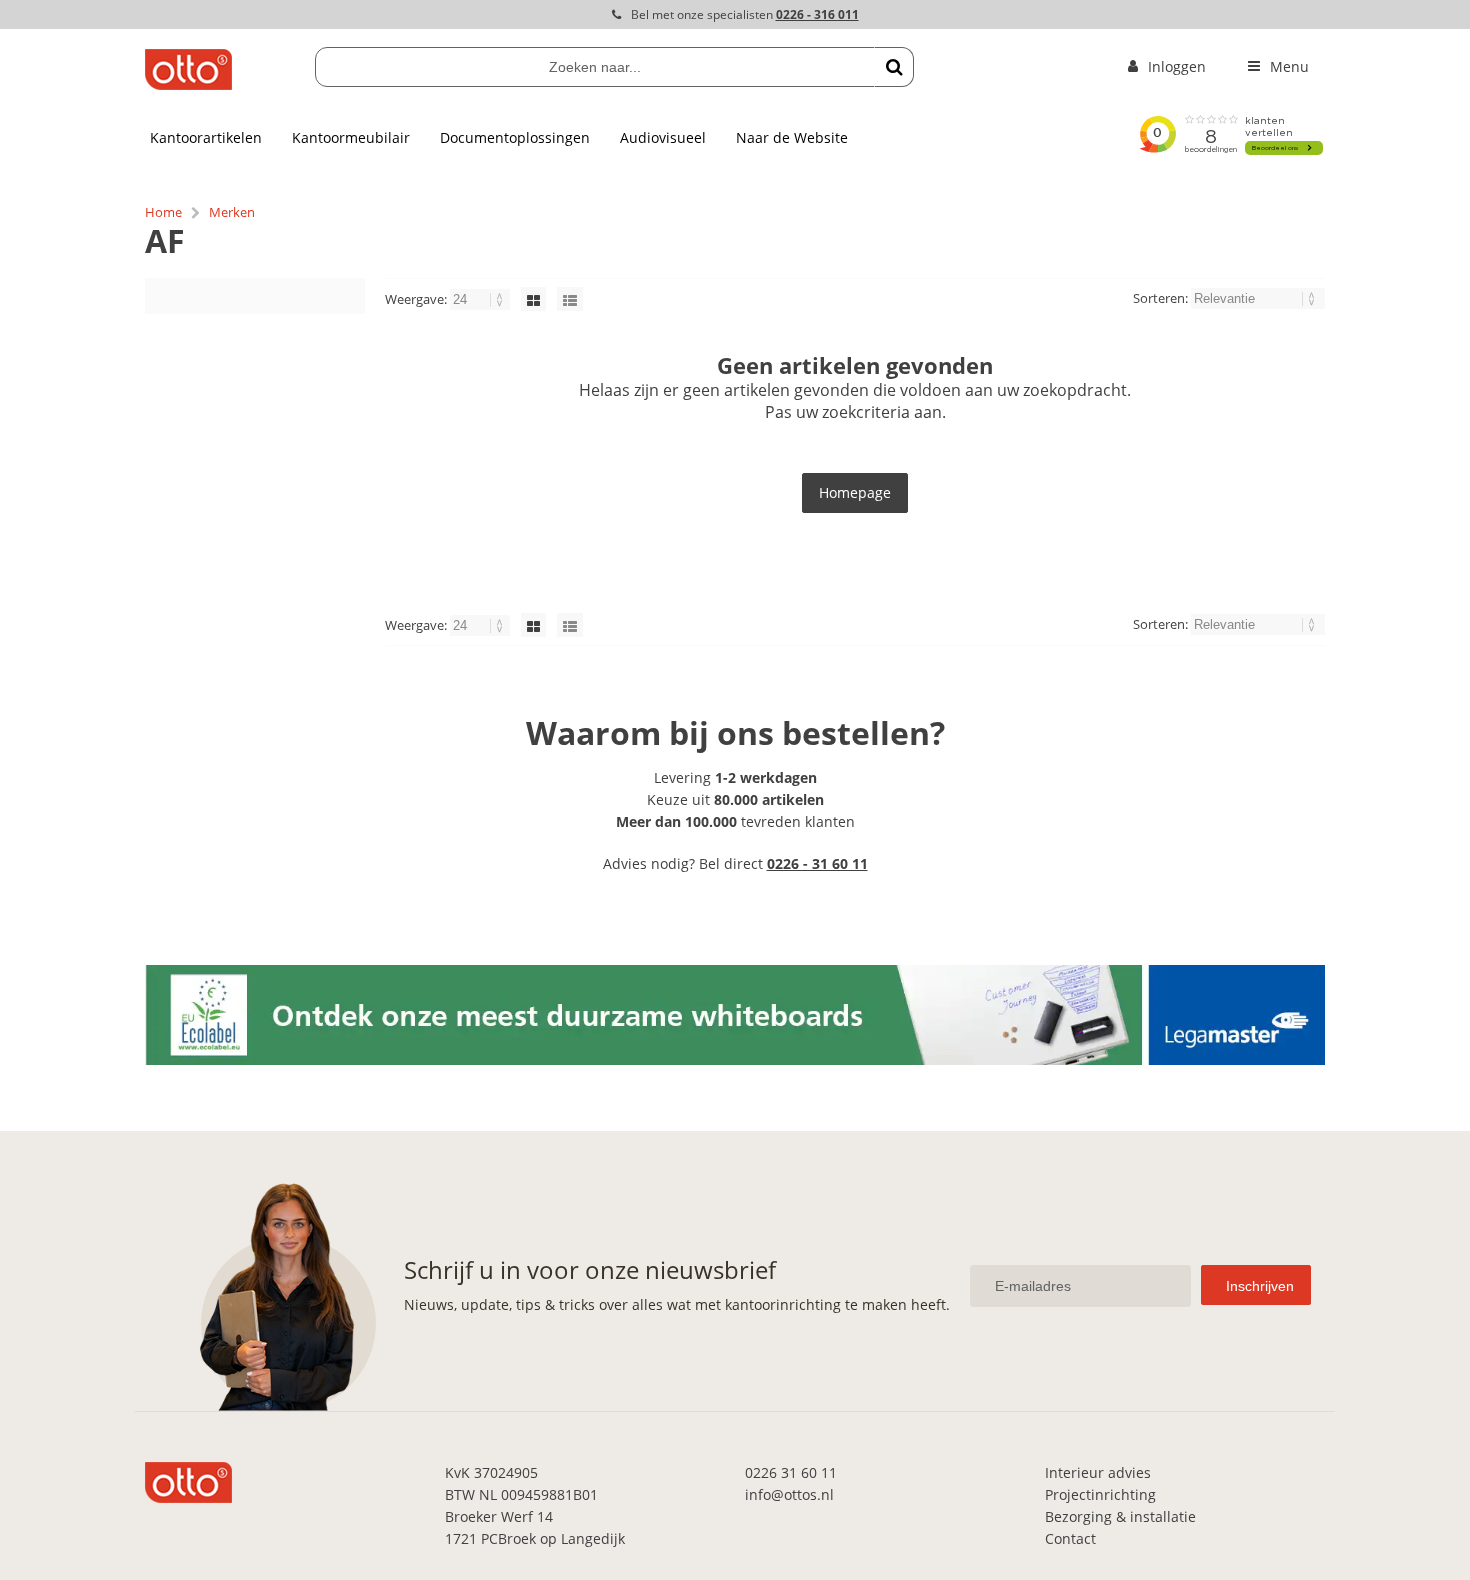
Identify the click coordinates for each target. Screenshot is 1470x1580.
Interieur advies (1098, 1472)
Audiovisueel (663, 137)
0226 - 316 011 (817, 14)
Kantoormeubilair (351, 137)
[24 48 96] (481, 299)
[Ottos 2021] (188, 84)
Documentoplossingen (515, 137)
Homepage (855, 492)
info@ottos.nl (789, 1494)
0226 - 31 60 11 (817, 863)
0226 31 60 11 (791, 1472)
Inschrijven (1260, 1286)
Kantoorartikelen (206, 137)
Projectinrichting (1100, 1494)
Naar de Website (792, 137)
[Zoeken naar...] (894, 67)
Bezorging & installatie (1120, 1516)
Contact (1070, 1538)
